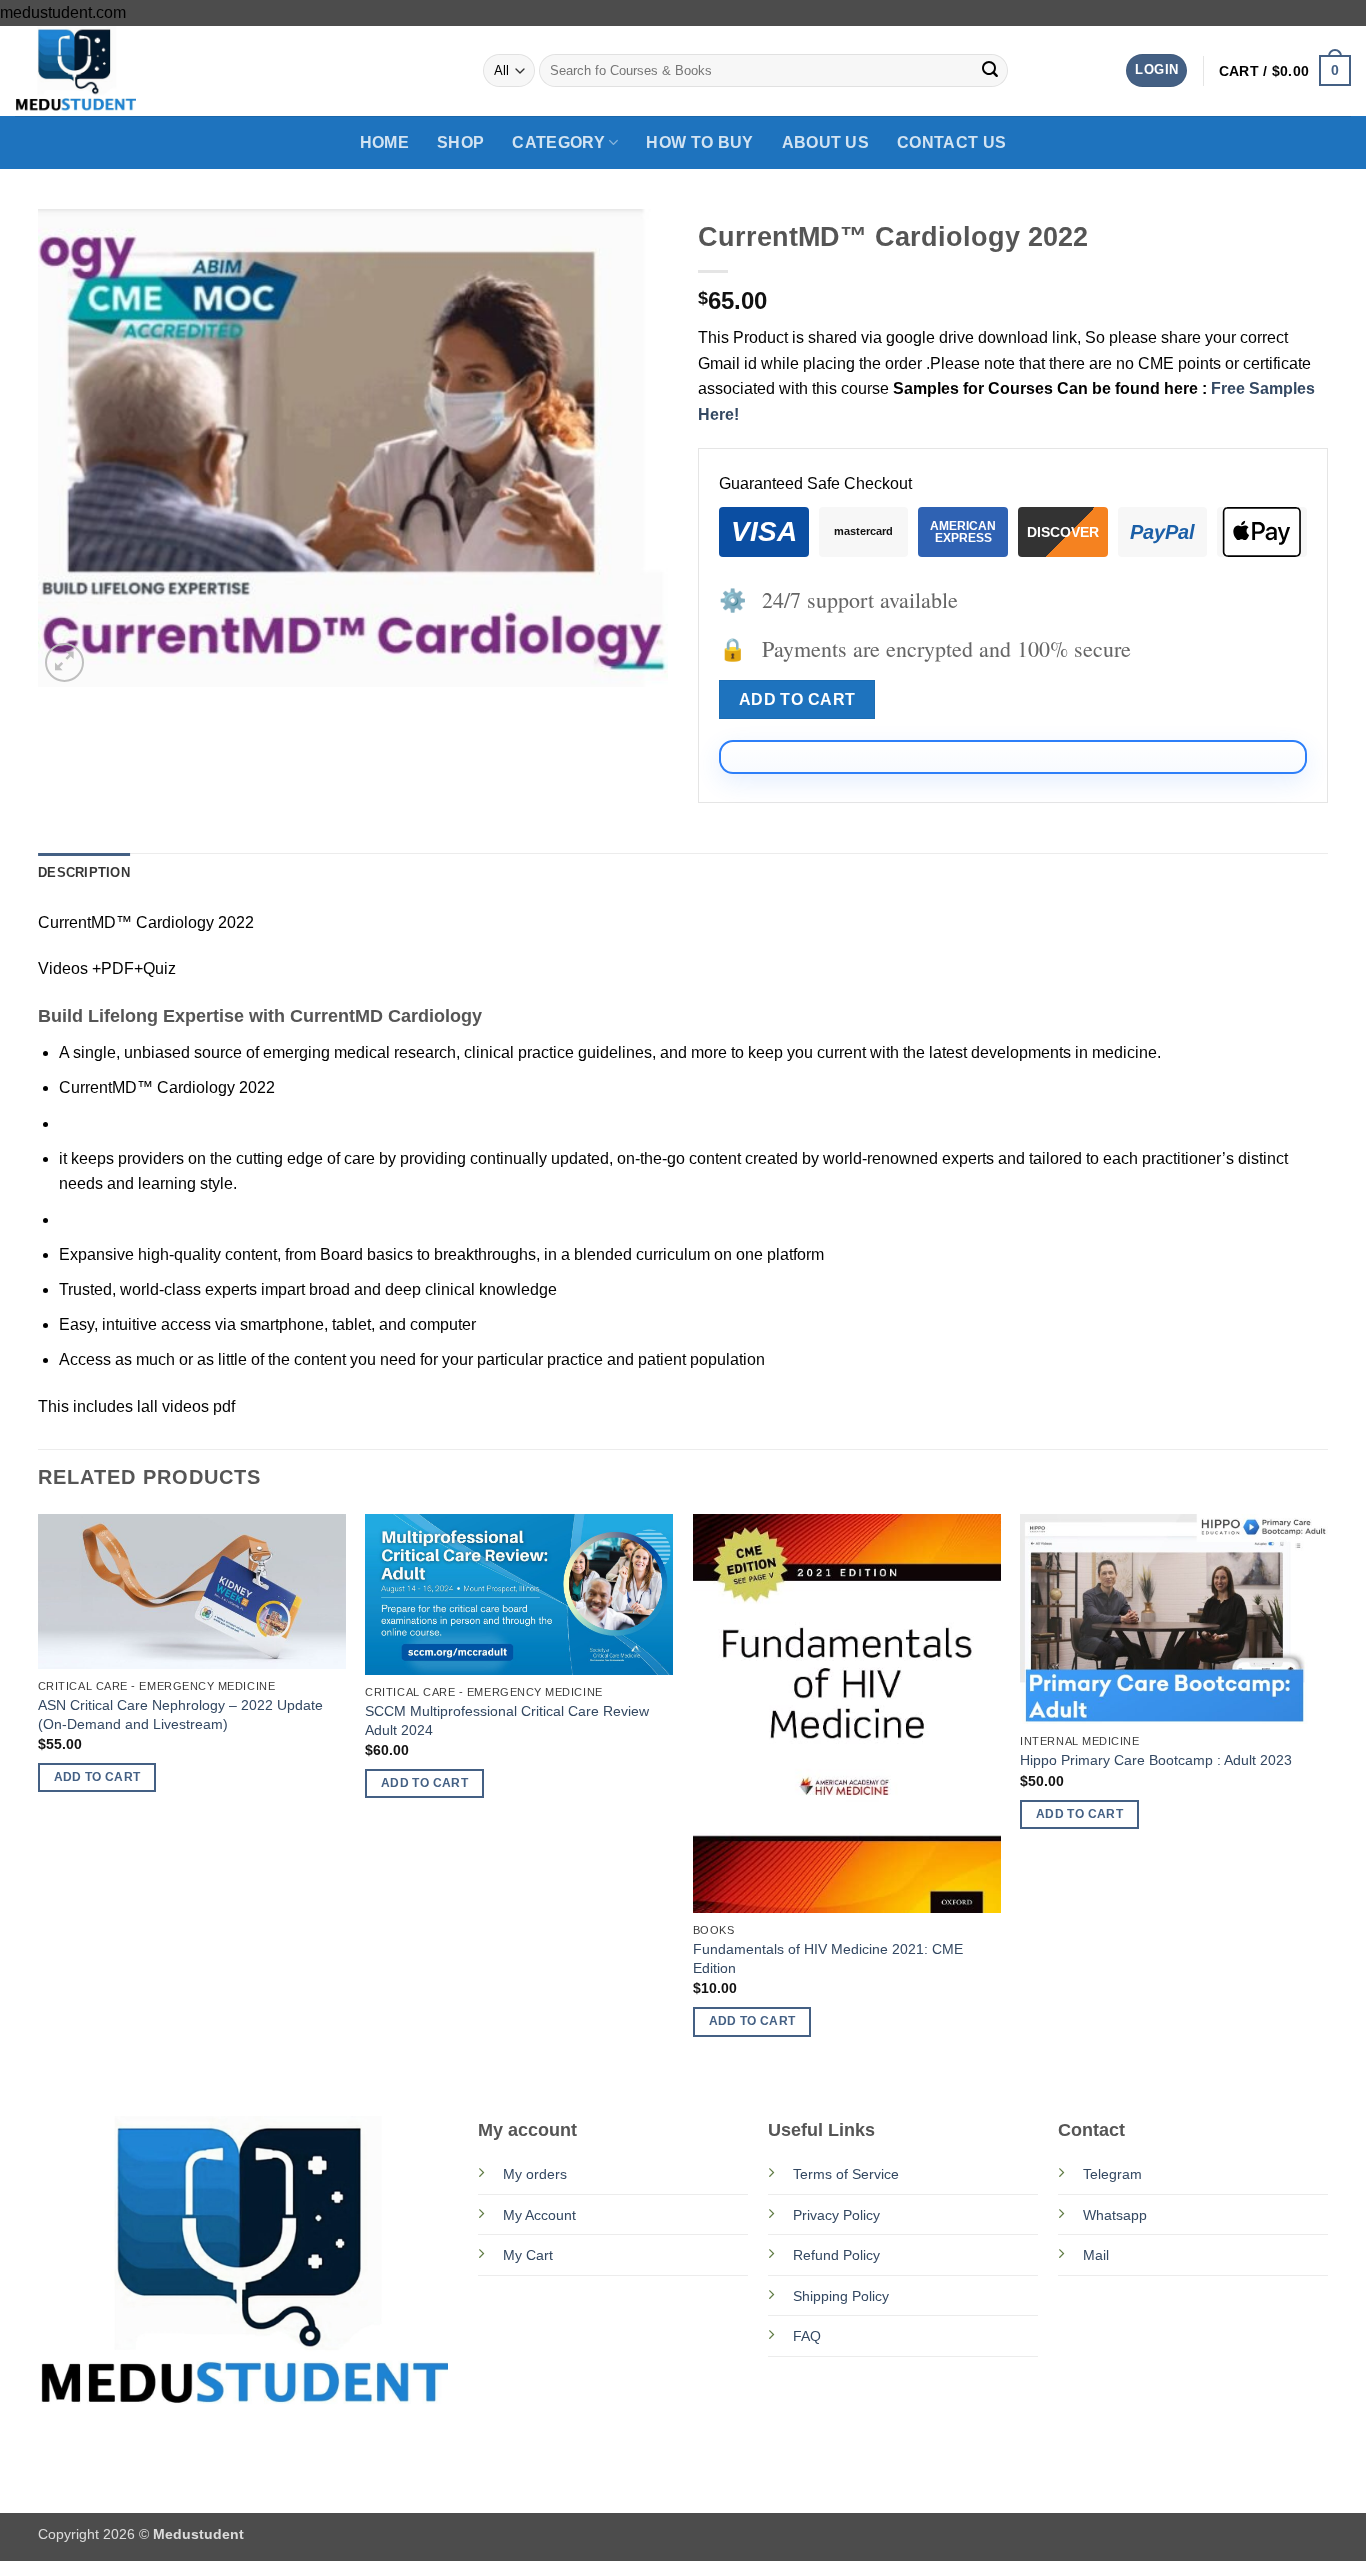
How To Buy (699, 142)
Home (384, 142)
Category (558, 142)
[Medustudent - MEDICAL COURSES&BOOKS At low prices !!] (115, 71)
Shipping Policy (841, 2296)
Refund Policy (836, 2255)
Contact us (951, 142)
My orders (535, 2174)
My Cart (528, 2255)
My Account (539, 2215)
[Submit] (990, 71)
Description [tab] (84, 872)
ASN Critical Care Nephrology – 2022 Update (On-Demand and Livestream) (180, 1714)
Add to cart (797, 699)
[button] (1156, 70)
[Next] (1327, 1793)
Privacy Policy (836, 2215)
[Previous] (39, 1793)
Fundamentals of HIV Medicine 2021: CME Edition (828, 1958)
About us (826, 142)
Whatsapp (1115, 2215)
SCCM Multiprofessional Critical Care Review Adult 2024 (507, 1720)
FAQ (807, 2336)
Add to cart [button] (97, 1777)
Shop (460, 142)
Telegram (1112, 2174)
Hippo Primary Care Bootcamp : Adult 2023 (1156, 1760)
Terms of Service (846, 2174)
